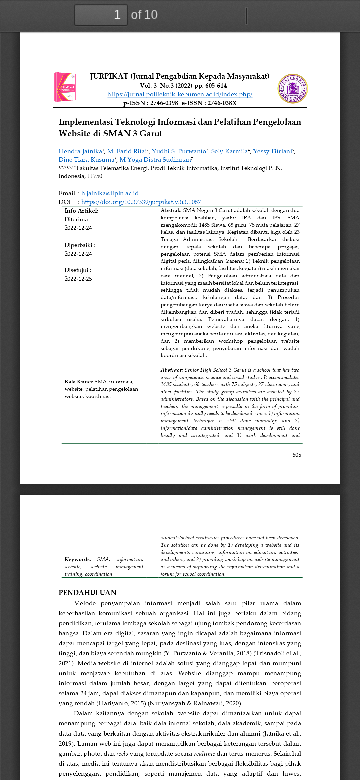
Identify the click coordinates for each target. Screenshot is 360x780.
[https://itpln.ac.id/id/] (127, 150)
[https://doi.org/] (102, 201)
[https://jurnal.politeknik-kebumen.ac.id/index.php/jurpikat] (183, 94)
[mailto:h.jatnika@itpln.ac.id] (110, 192)
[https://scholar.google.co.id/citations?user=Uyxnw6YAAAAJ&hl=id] (80, 150)
